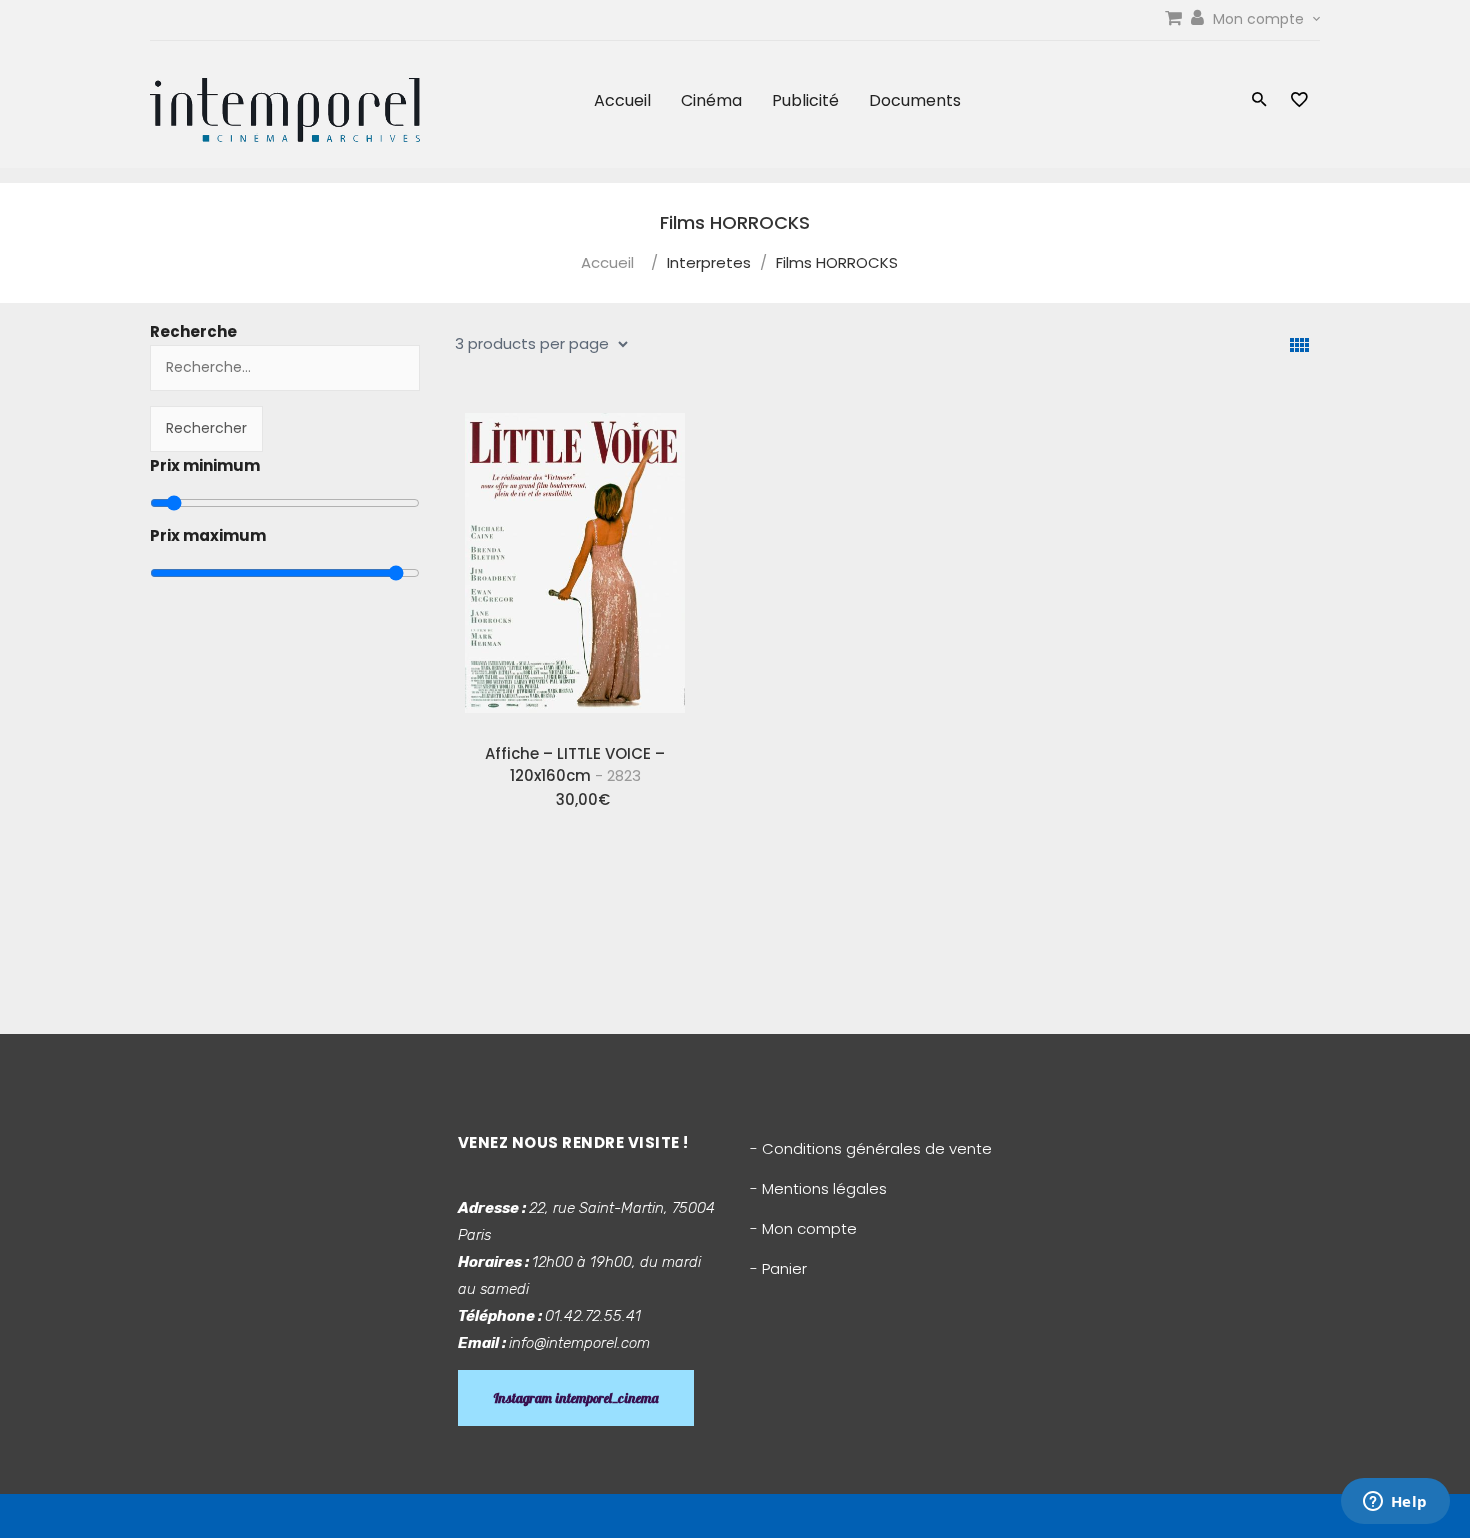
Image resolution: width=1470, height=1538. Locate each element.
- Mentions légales (818, 1188)
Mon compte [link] (1260, 19)
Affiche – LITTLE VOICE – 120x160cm (575, 764)
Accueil (622, 100)
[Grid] (1299, 345)
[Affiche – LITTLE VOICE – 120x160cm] (575, 563)
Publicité (805, 100)
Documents (915, 100)
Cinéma (711, 100)
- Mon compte (803, 1228)
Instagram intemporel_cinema (576, 1398)
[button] (1259, 101)
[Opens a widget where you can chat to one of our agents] (1395, 1503)
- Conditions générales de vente (871, 1148)
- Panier (778, 1268)
